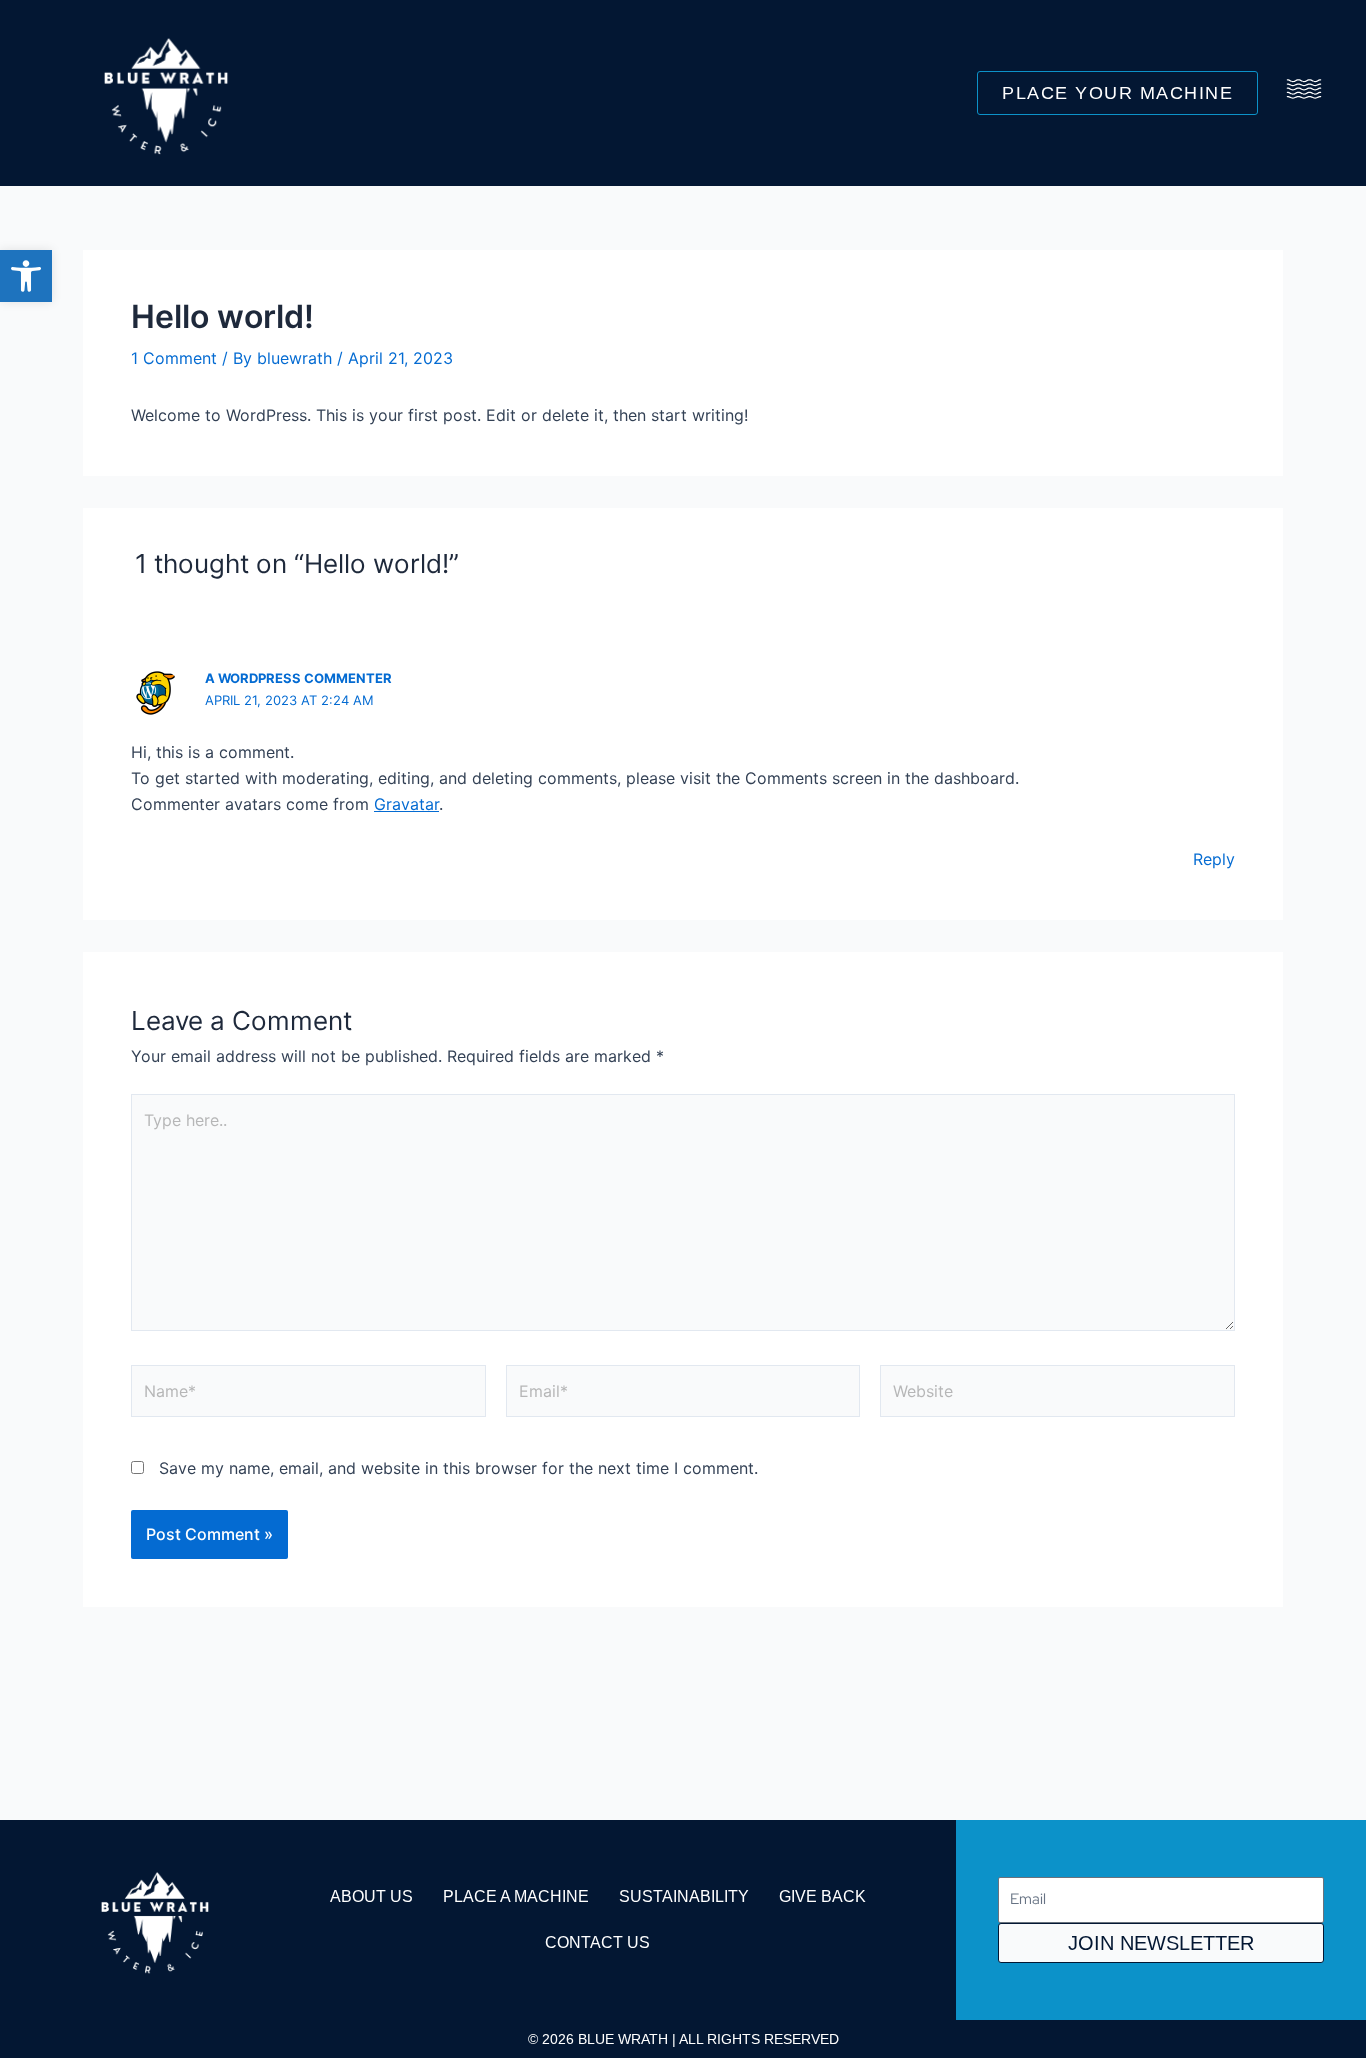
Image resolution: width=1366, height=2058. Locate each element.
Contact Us (597, 1942)
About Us (371, 1896)
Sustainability (684, 1896)
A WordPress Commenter (298, 678)
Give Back (822, 1896)
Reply (1214, 859)
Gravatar (406, 804)
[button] (26, 276)
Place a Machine (516, 1896)
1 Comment (174, 358)
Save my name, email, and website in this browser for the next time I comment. (458, 1468)
